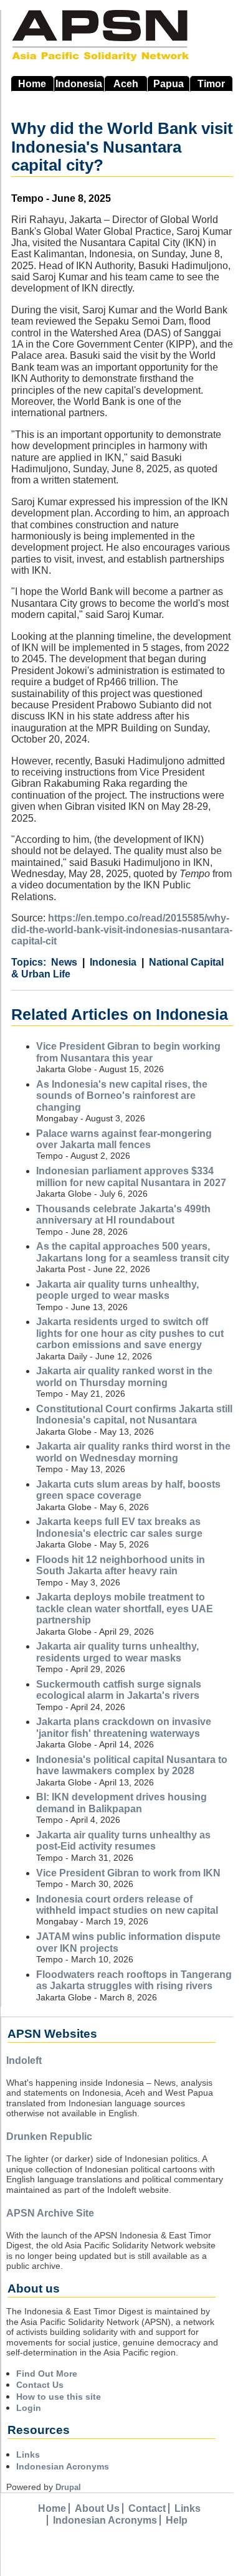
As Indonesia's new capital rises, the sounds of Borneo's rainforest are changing (122, 1096)
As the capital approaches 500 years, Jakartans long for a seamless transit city (133, 1252)
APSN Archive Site (50, 2213)
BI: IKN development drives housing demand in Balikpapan (121, 1803)
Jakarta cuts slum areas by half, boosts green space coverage (128, 1490)
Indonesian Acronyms (63, 2466)
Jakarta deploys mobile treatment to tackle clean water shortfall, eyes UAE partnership (125, 1609)
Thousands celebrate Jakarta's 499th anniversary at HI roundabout (123, 1214)
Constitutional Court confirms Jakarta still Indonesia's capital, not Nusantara (134, 1414)
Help (177, 2520)
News (64, 962)
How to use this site (59, 2397)
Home (32, 84)
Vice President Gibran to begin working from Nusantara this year (128, 1052)
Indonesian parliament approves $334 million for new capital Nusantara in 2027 (131, 1176)
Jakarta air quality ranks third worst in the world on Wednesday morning (133, 1452)
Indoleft (24, 2060)
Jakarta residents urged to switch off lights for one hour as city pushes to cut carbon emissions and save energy (130, 1333)
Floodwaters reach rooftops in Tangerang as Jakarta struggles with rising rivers (134, 1980)
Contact (147, 2508)
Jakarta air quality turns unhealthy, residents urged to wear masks (117, 1652)
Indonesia (79, 84)
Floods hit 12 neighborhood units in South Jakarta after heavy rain (121, 1565)
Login (29, 2408)
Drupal (68, 2487)
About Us (97, 2508)
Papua (169, 84)
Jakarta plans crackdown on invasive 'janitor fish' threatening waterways (124, 1727)
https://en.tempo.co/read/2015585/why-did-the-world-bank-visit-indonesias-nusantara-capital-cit (122, 929)
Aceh (126, 84)
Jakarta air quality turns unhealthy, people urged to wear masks (117, 1290)
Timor (211, 84)
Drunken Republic (49, 2136)
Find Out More (47, 2374)
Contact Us (40, 2385)
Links (28, 2455)
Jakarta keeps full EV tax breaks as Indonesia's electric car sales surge (119, 1527)
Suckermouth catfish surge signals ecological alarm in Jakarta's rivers (119, 1690)
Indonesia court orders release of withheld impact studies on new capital (127, 1905)
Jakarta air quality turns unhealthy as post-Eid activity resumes (123, 1841)
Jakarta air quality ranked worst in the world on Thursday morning (124, 1376)
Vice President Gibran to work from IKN (128, 1873)
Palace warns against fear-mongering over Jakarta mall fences (124, 1139)
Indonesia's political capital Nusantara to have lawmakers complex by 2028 (132, 1765)
